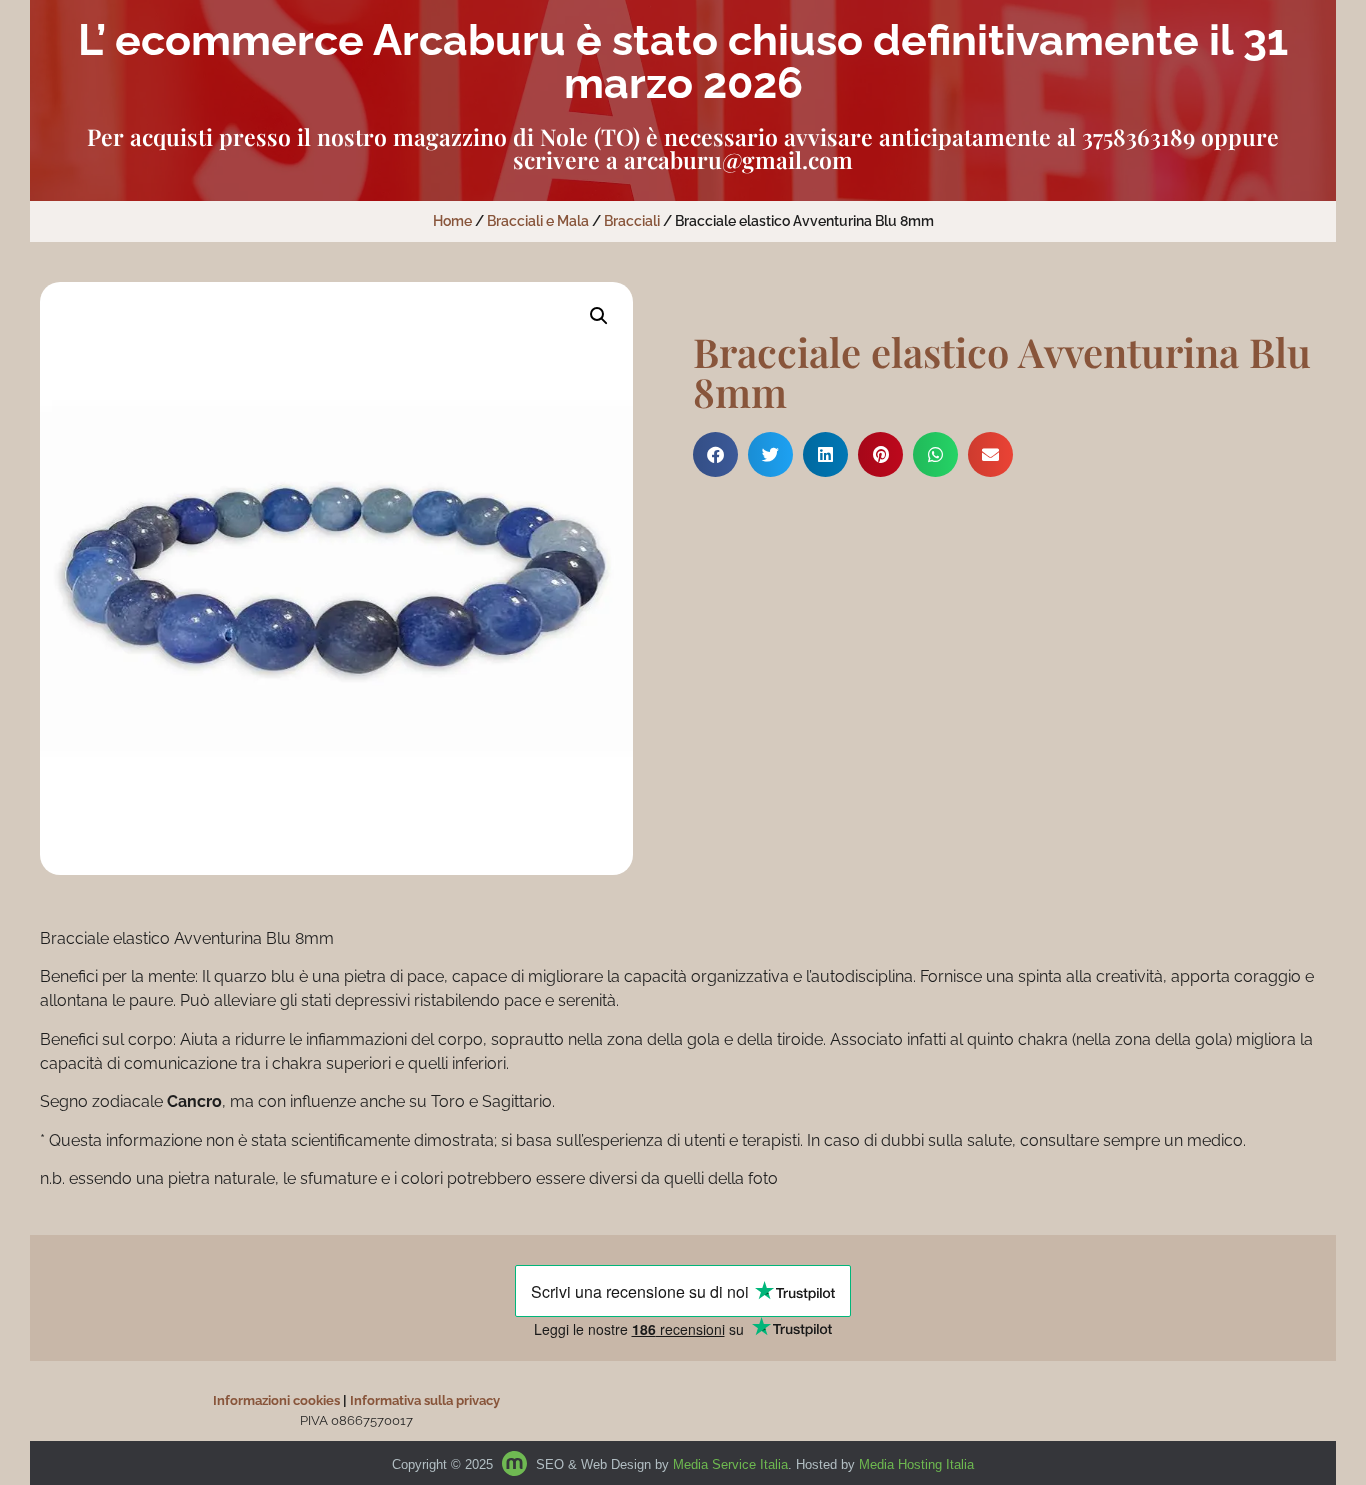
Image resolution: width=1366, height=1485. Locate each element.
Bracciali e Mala (538, 221)
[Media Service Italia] (516, 1464)
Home (452, 221)
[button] (599, 316)
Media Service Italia (730, 1464)
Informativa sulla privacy (425, 1400)
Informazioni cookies (276, 1400)
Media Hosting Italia (916, 1464)
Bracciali (632, 221)
